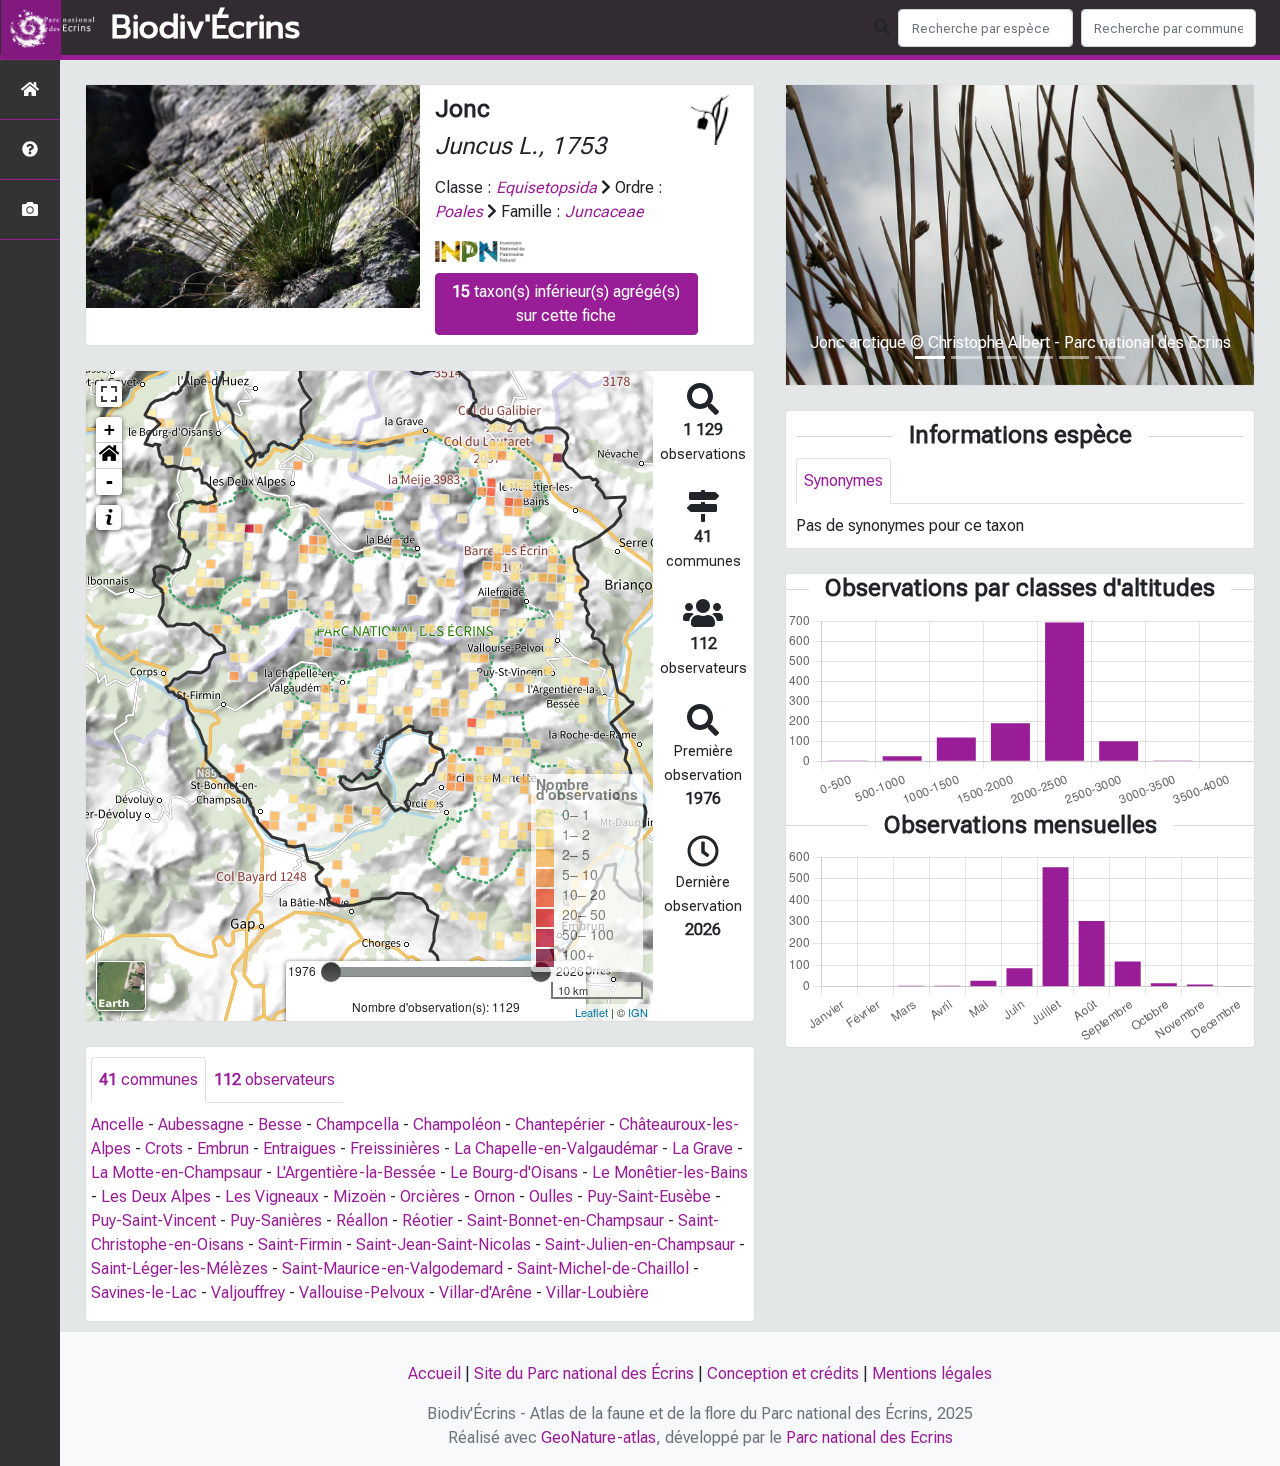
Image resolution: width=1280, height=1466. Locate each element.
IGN (638, 1012)
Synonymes (843, 480)
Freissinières (395, 1148)
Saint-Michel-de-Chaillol (603, 1268)
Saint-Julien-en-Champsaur (640, 1244)
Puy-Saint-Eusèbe (649, 1196)
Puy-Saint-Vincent (153, 1220)
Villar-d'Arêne (485, 1292)
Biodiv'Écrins (205, 28)
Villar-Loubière (597, 1292)
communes (148, 1079)
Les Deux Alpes (156, 1196)
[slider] (331, 972)
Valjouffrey (248, 1292)
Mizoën (359, 1196)
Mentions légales (932, 1373)
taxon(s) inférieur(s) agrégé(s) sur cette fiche (566, 303)
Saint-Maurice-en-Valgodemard (392, 1268)
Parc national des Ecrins (869, 1437)
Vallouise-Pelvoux (362, 1292)
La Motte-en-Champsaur (176, 1172)
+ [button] (109, 429)
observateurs (274, 1079)
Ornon (494, 1196)
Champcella (357, 1124)
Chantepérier (560, 1124)
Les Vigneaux (272, 1196)
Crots (164, 1148)
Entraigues (299, 1148)
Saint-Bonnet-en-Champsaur (565, 1220)
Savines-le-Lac (144, 1292)
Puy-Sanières (276, 1220)
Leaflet (591, 1012)
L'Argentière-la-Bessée (356, 1172)
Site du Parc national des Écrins (584, 1373)
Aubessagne (201, 1124)
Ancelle (117, 1124)
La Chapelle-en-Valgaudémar (556, 1148)
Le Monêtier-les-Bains (670, 1172)
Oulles (551, 1196)
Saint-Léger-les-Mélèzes (179, 1268)
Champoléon (457, 1124)
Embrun (223, 1148)
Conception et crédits (783, 1373)
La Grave (702, 1148)
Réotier (427, 1220)
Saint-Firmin (300, 1244)
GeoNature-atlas (598, 1437)
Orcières (430, 1196)
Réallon (362, 1220)
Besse (280, 1124)
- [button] (109, 481)
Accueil (434, 1373)
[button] (109, 456)
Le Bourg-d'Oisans (514, 1172)
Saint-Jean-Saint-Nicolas (443, 1244)
